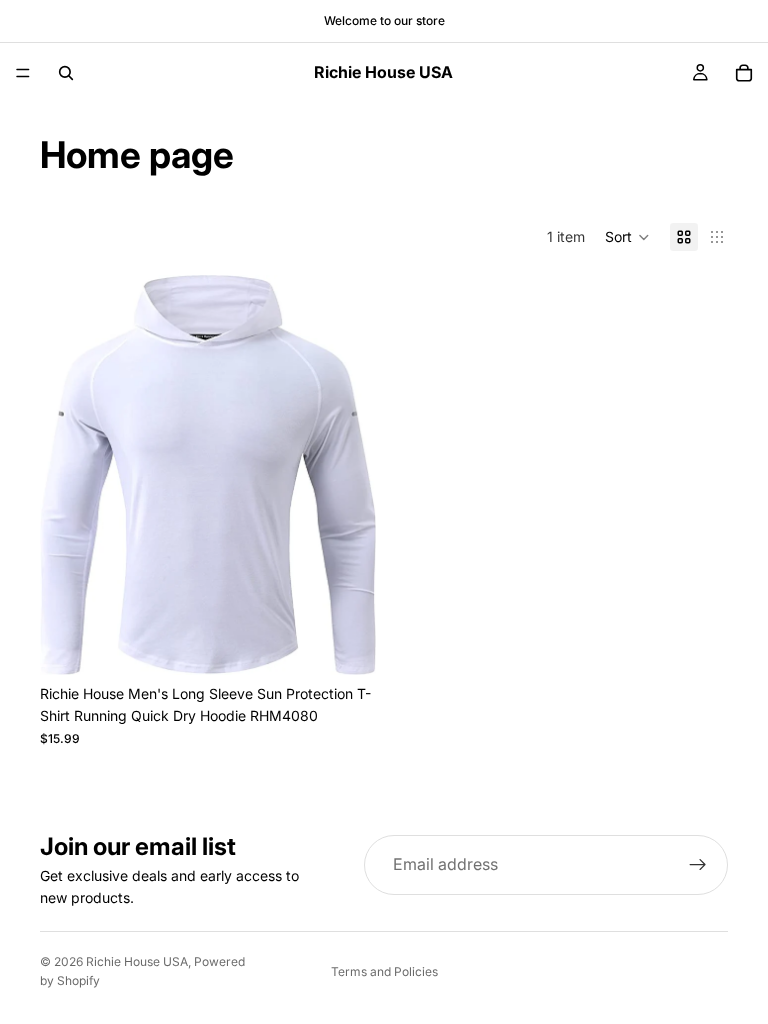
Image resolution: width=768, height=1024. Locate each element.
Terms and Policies (384, 971)
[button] (627, 237)
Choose (362, 643)
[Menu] (23, 73)
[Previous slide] (70, 475)
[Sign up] (698, 865)
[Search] (66, 73)
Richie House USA (137, 961)
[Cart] (744, 73)
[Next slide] (346, 475)
